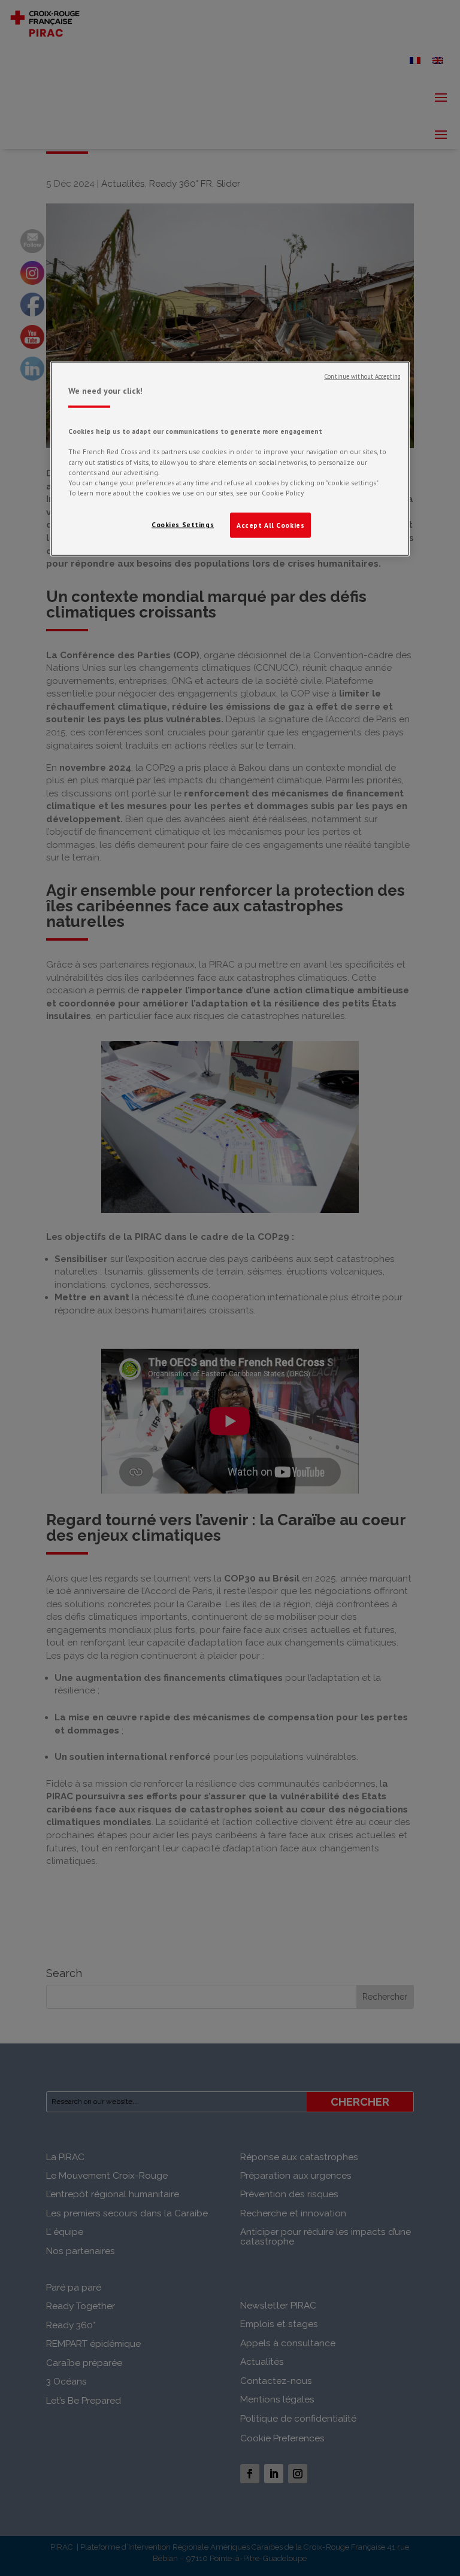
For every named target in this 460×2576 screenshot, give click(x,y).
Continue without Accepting (362, 376)
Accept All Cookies (270, 524)
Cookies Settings (183, 524)
